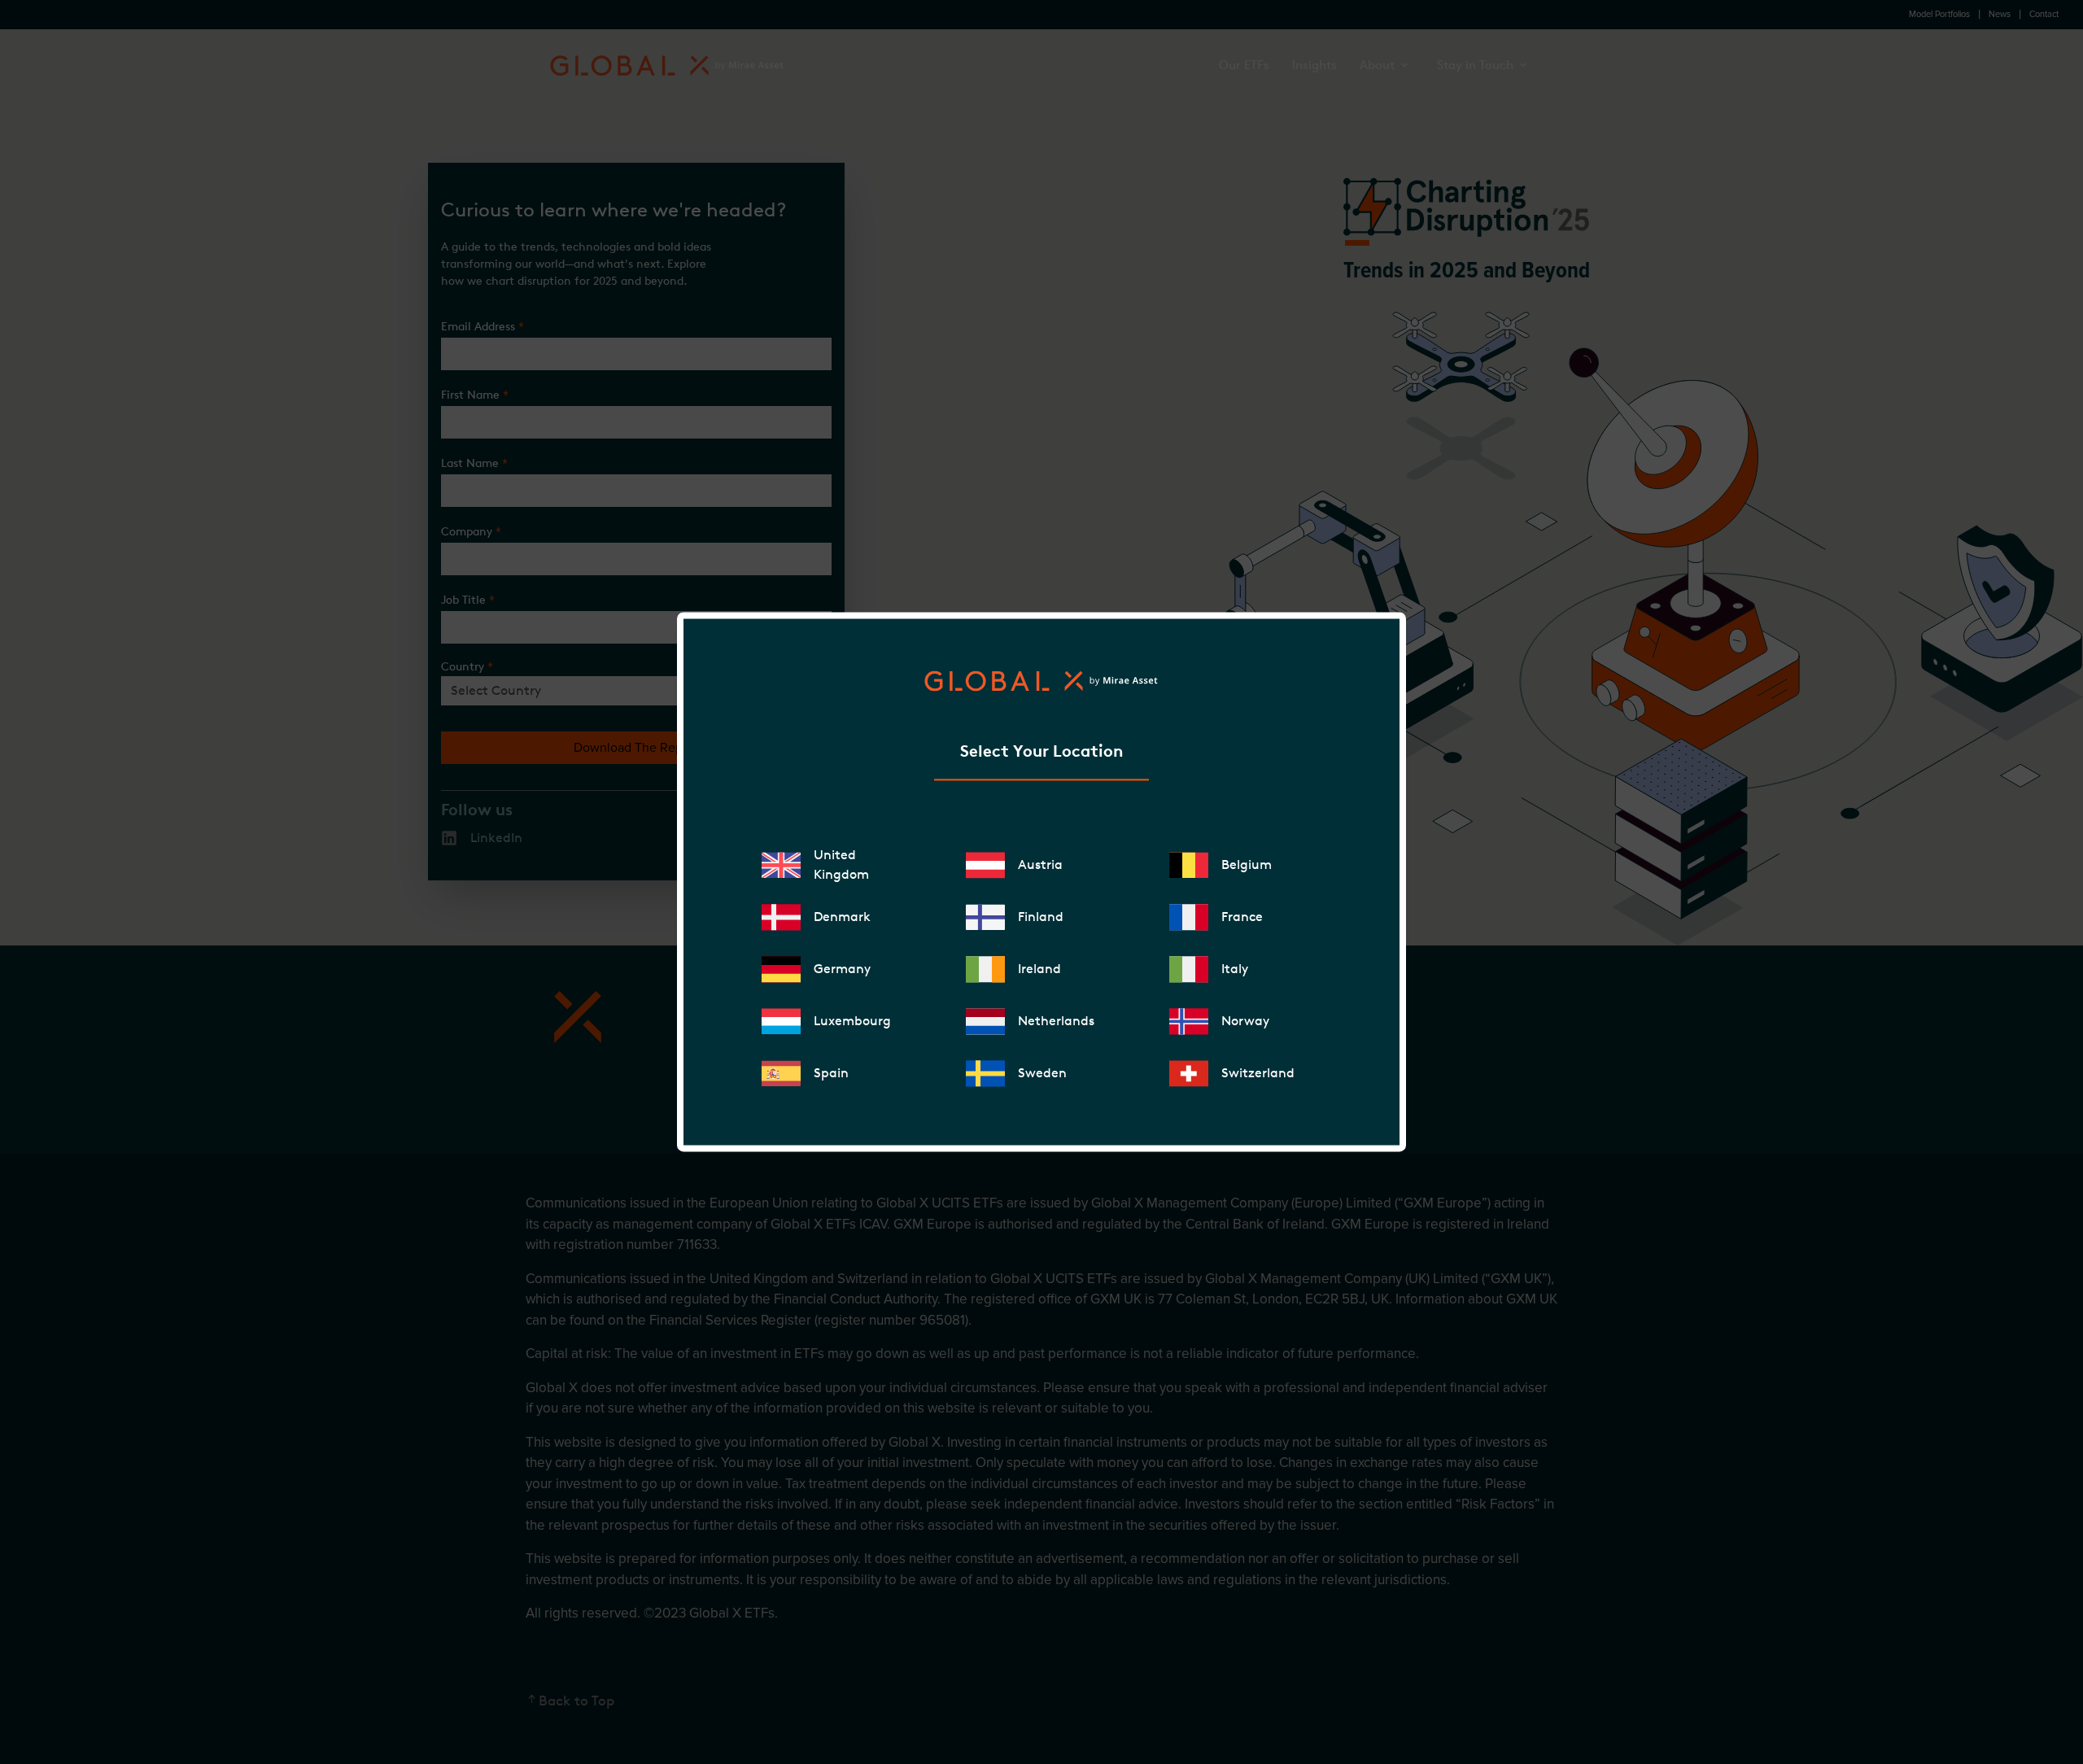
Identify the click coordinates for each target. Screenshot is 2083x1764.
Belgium (1247, 865)
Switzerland (1258, 1074)
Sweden (1042, 1074)
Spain (831, 1074)
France (1242, 917)
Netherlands (1056, 1022)
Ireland (1039, 969)
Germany (842, 969)
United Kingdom (841, 865)
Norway (1245, 1022)
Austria (1040, 865)
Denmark (842, 917)
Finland (1041, 917)
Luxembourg (852, 1022)
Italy (1235, 969)
